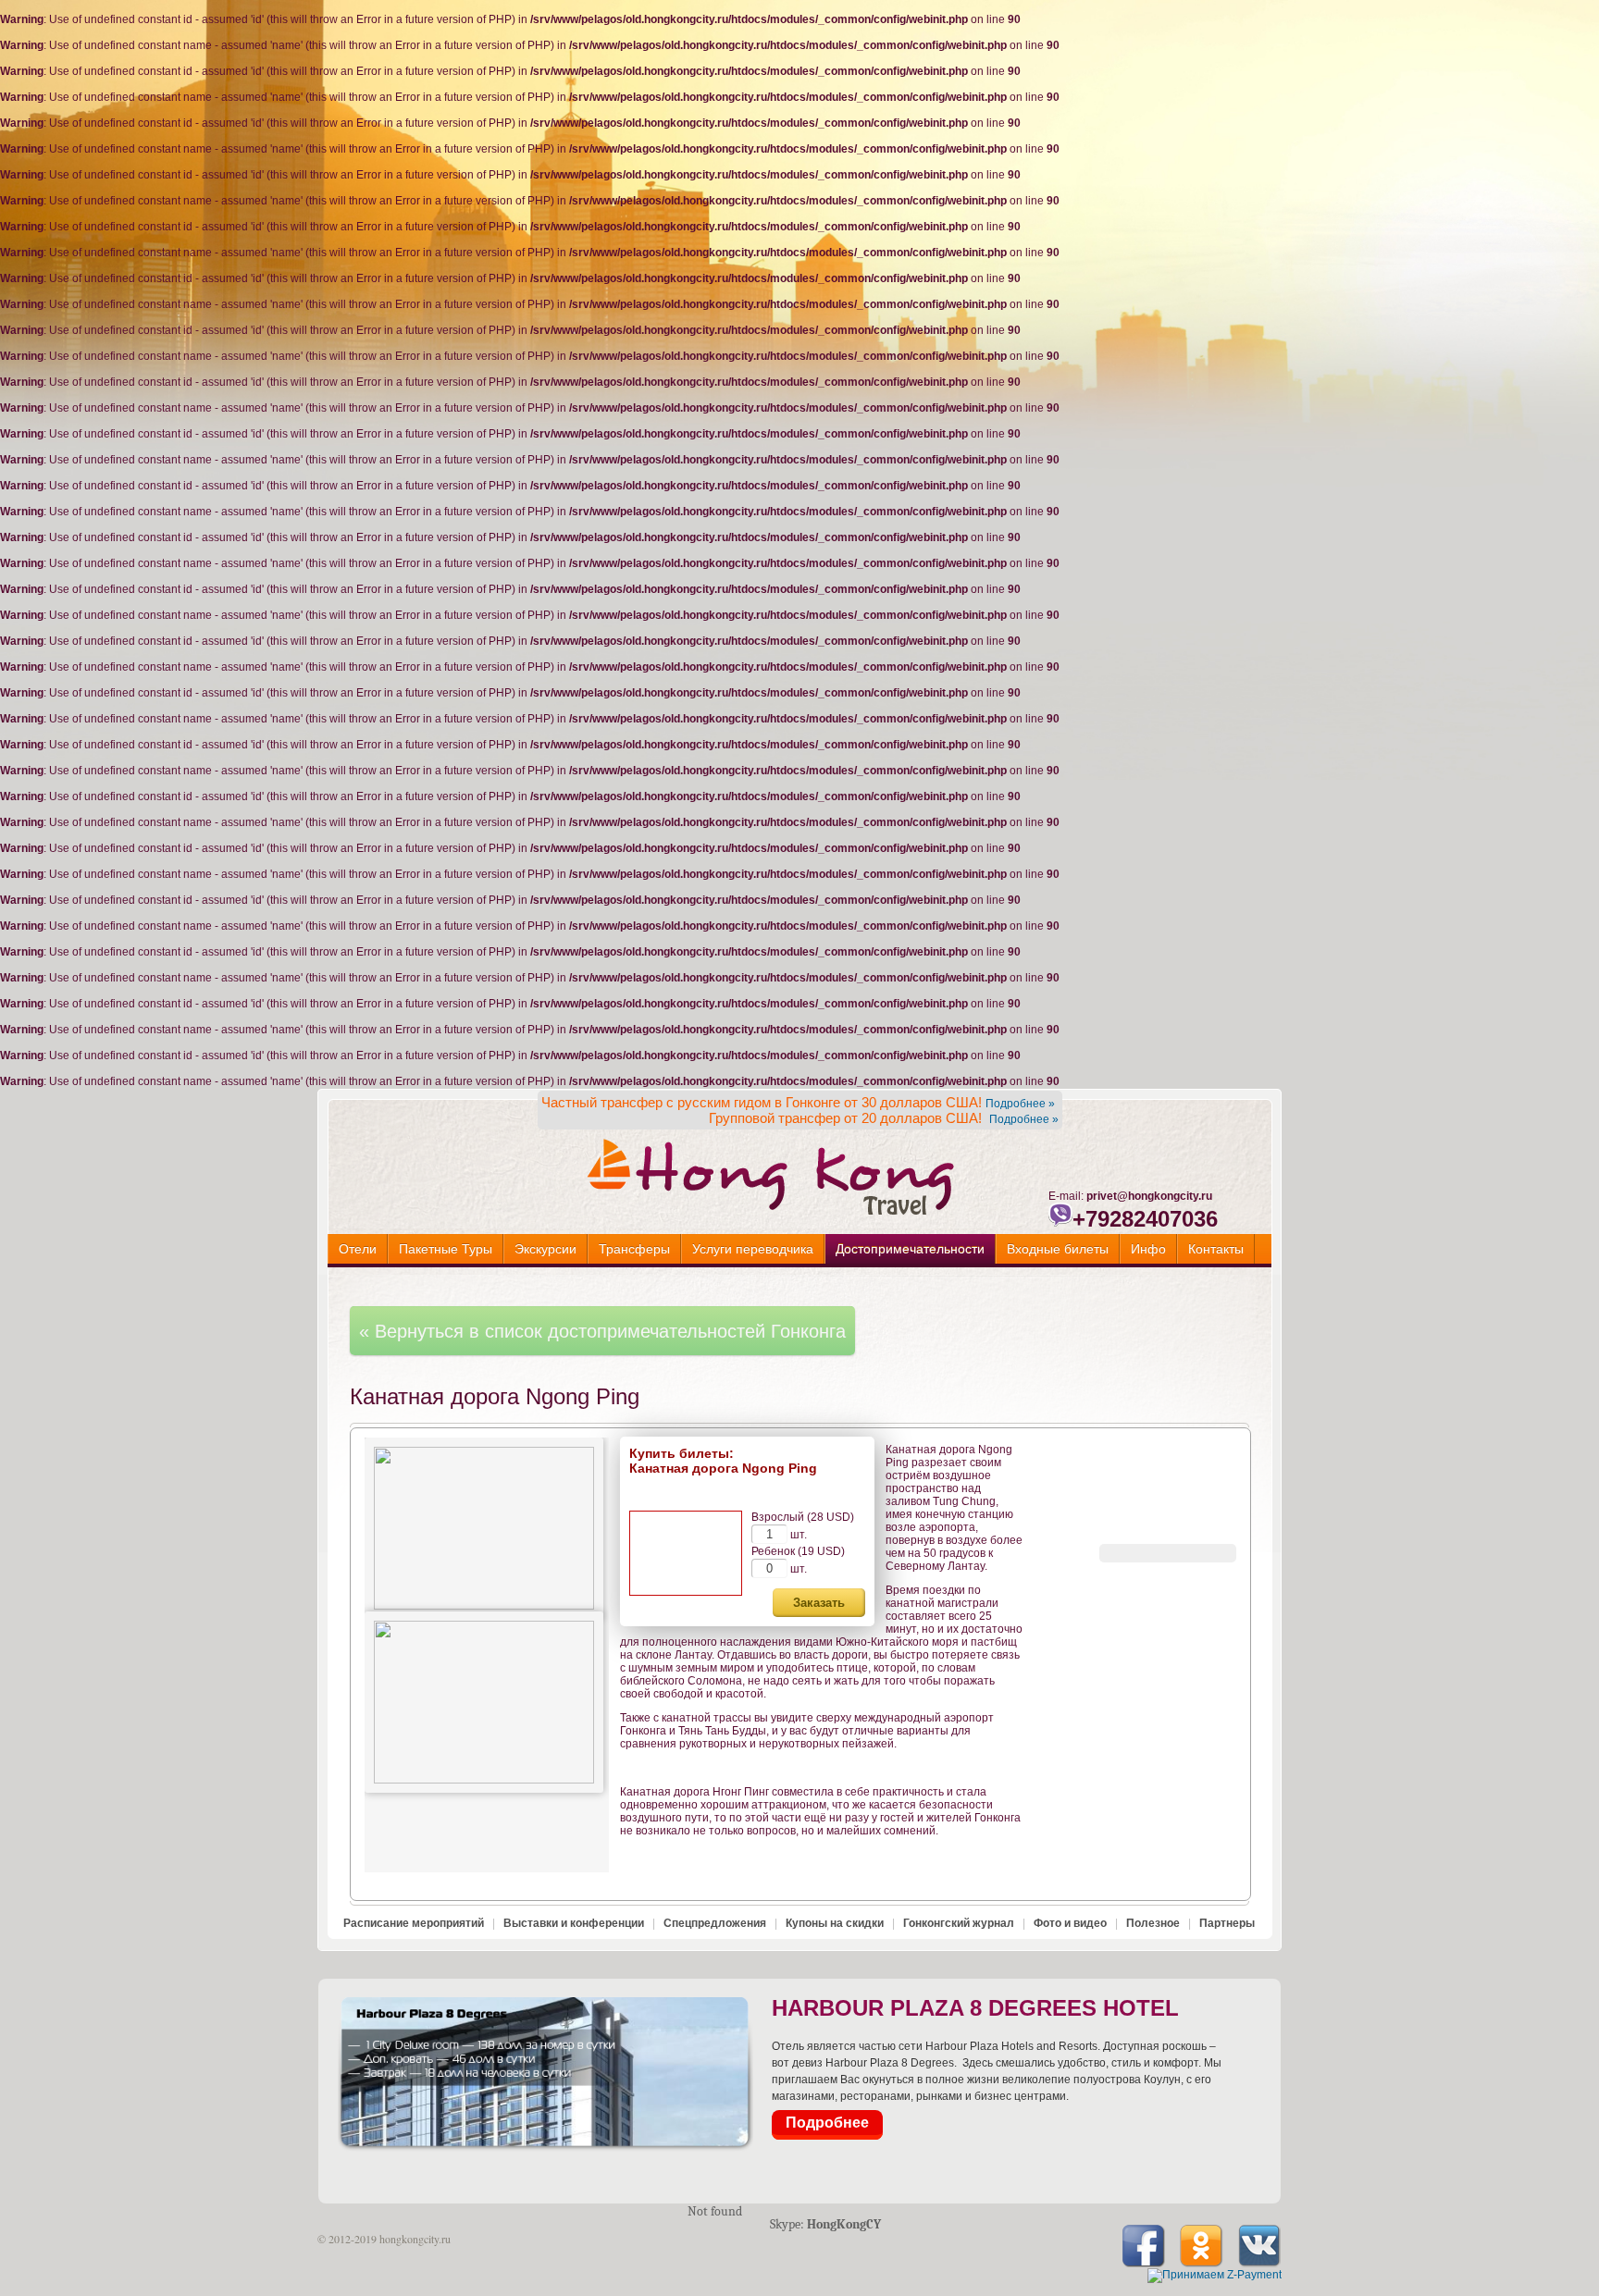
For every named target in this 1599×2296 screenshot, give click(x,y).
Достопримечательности (910, 1249)
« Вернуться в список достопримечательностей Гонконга (602, 1331)
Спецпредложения (715, 1923)
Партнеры (1227, 1923)
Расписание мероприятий (414, 1923)
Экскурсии (545, 1249)
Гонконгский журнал (959, 1923)
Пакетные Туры (446, 1249)
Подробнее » (1020, 1104)
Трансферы (634, 1249)
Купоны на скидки (835, 1923)
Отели (358, 1249)
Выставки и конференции (574, 1923)
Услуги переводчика (753, 1249)
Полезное (1153, 1923)
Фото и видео (1070, 1923)
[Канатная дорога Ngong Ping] (484, 1527)
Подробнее (827, 2123)
